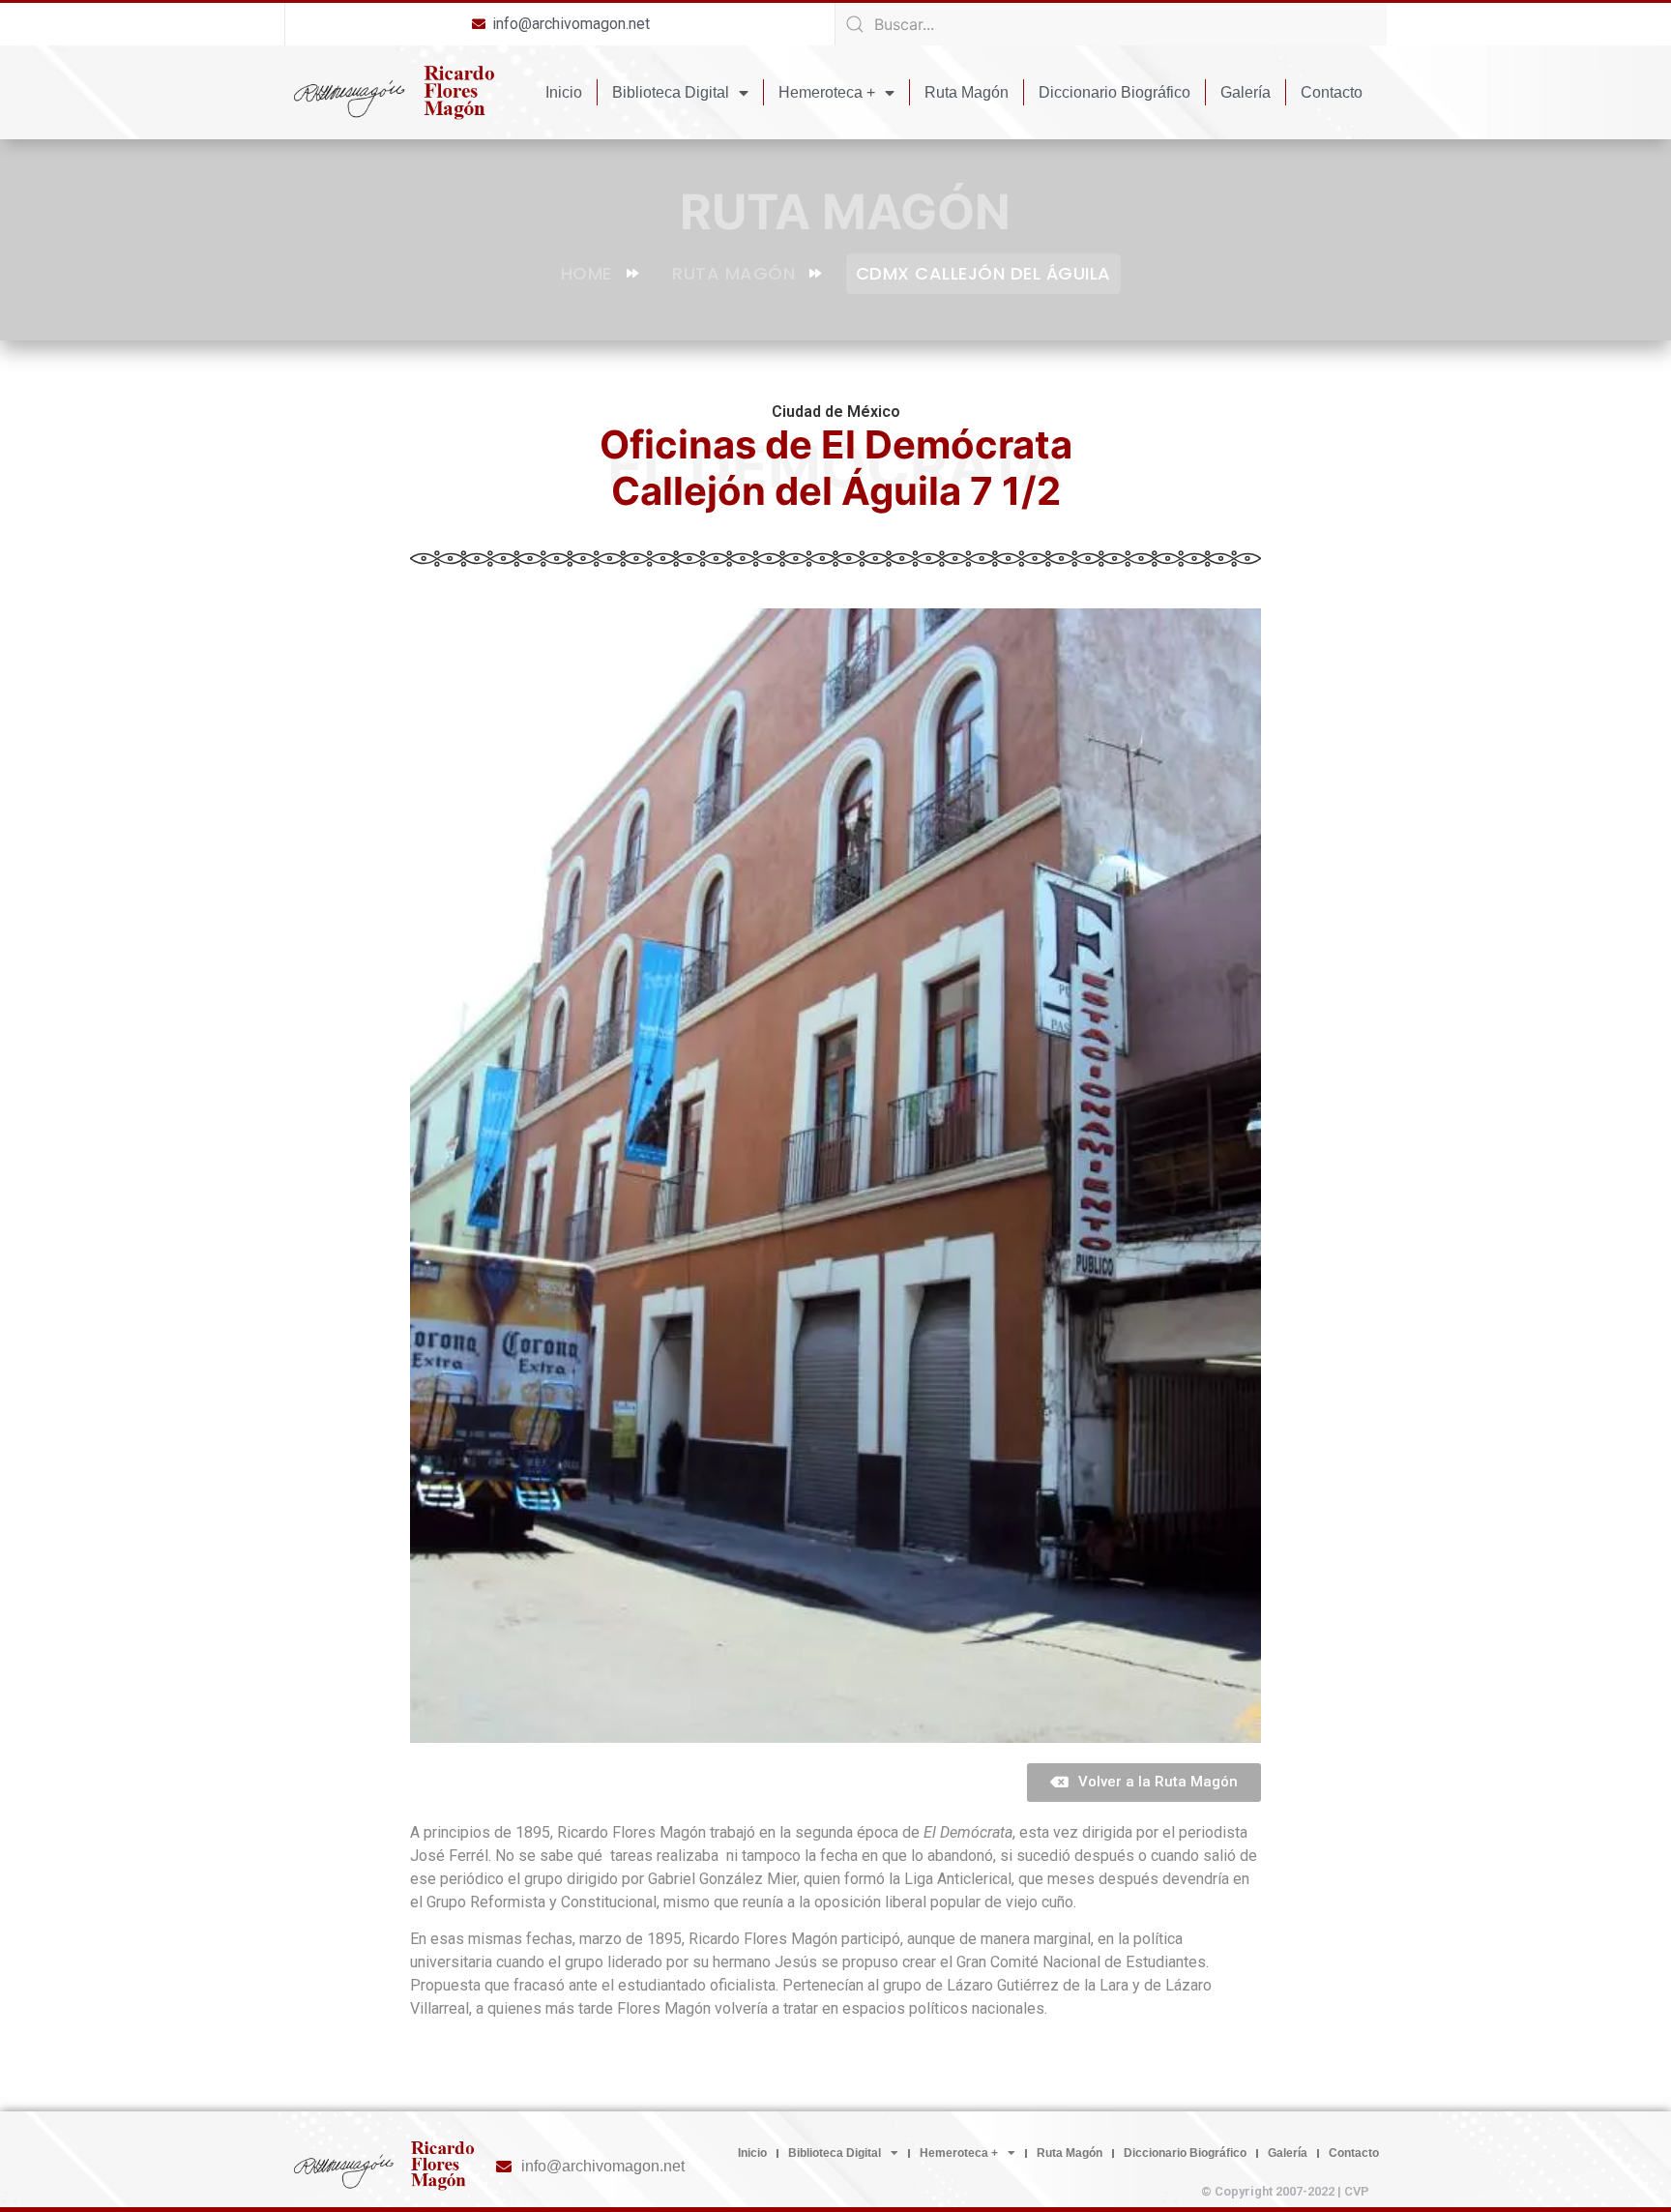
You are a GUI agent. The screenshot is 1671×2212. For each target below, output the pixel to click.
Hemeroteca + (827, 92)
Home (586, 273)
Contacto (1332, 92)
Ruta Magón (967, 92)
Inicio (564, 92)
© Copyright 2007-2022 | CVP (1285, 2191)
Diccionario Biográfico (1114, 92)
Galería (1246, 92)
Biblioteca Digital (671, 92)
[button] (1144, 1783)
